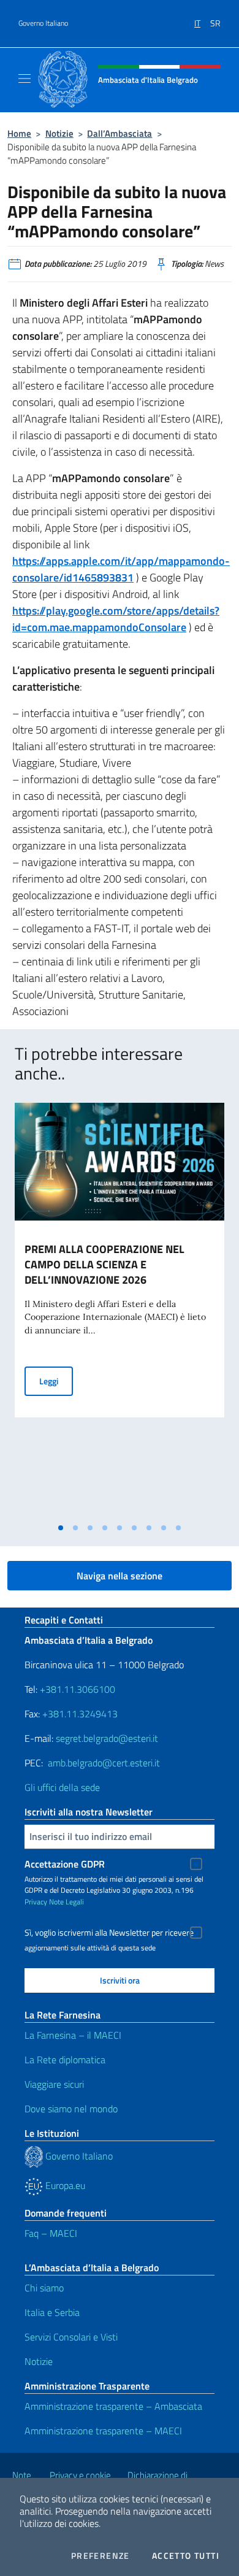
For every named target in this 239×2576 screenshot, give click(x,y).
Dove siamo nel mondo (71, 2109)
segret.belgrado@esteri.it (107, 1738)
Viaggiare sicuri (54, 2084)
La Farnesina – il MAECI (73, 2035)
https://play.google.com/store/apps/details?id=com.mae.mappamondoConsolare (116, 619)
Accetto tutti (186, 2556)
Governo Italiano (43, 23)
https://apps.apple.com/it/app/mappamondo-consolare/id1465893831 (121, 569)
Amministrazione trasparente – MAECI (103, 2431)
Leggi (56, 1381)
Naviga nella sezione (120, 1576)
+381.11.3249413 (80, 1714)
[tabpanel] (120, 1310)
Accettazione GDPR (65, 1864)
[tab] (61, 1528)
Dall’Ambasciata (120, 133)
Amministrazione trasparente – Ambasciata (113, 2406)
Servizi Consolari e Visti (71, 2337)
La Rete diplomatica (65, 2060)
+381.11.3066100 (78, 1689)
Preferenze (101, 2556)
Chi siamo (44, 2288)
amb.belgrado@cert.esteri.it (104, 1763)
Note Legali (66, 1902)
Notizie (59, 133)
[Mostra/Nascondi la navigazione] (25, 79)
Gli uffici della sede (62, 1787)
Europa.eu (64, 2185)
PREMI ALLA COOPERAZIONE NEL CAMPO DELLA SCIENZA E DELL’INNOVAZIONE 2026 (104, 1264)
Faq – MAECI (51, 2233)
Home (19, 133)
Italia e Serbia (52, 2312)
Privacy (36, 1902)
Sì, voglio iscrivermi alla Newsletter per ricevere (109, 1933)
